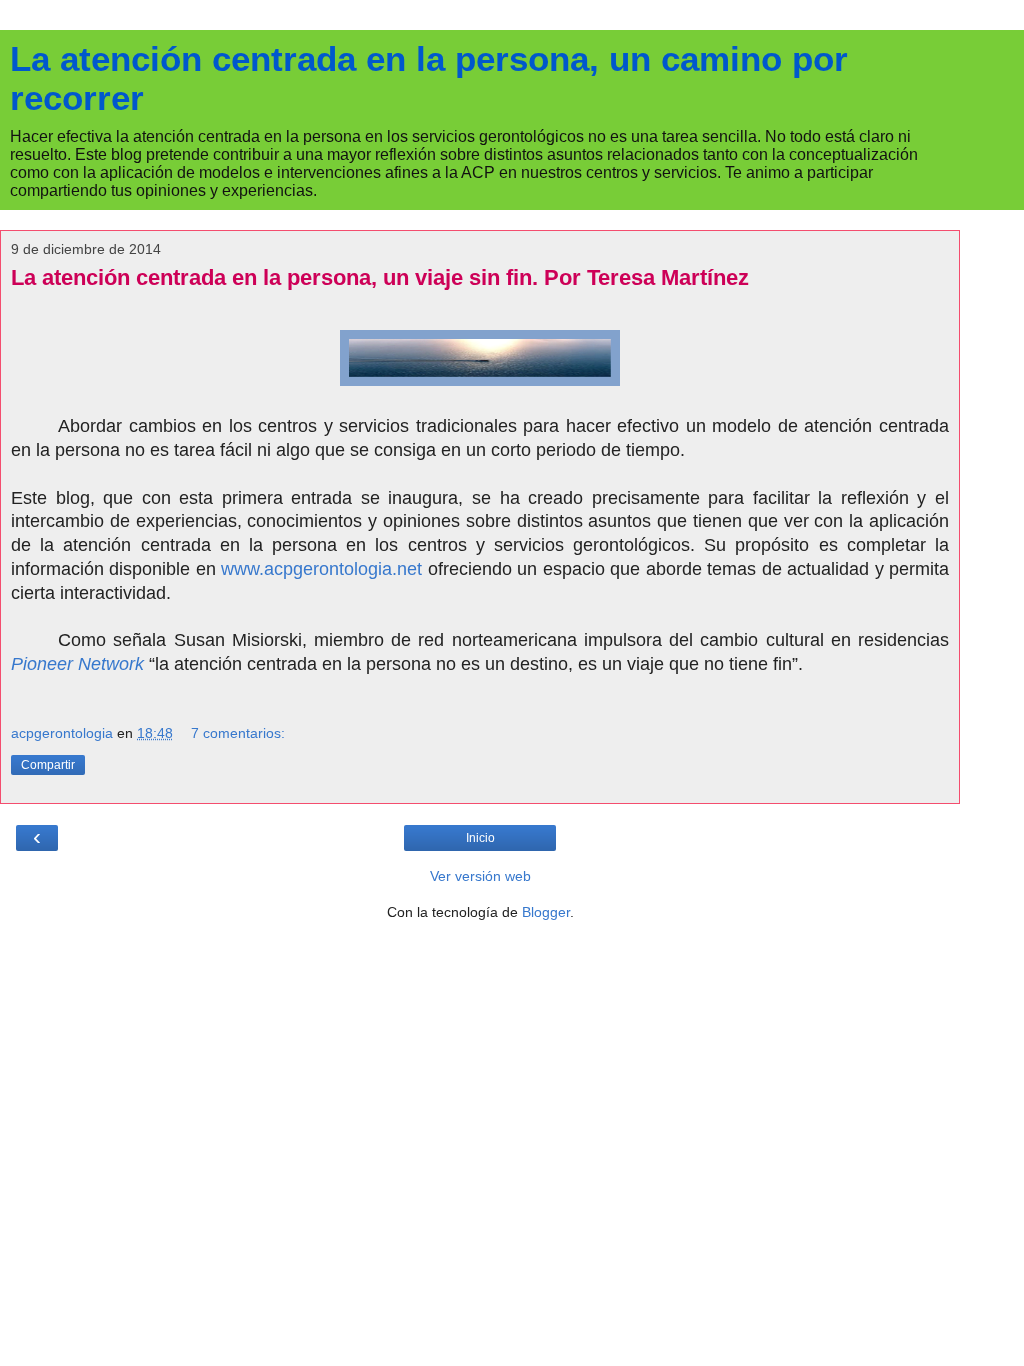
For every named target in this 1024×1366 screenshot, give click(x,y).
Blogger (546, 912)
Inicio (480, 838)
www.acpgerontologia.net (321, 569)
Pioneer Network (77, 664)
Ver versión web (480, 876)
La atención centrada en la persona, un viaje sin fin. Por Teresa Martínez (380, 277)
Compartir (48, 765)
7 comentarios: (238, 733)
